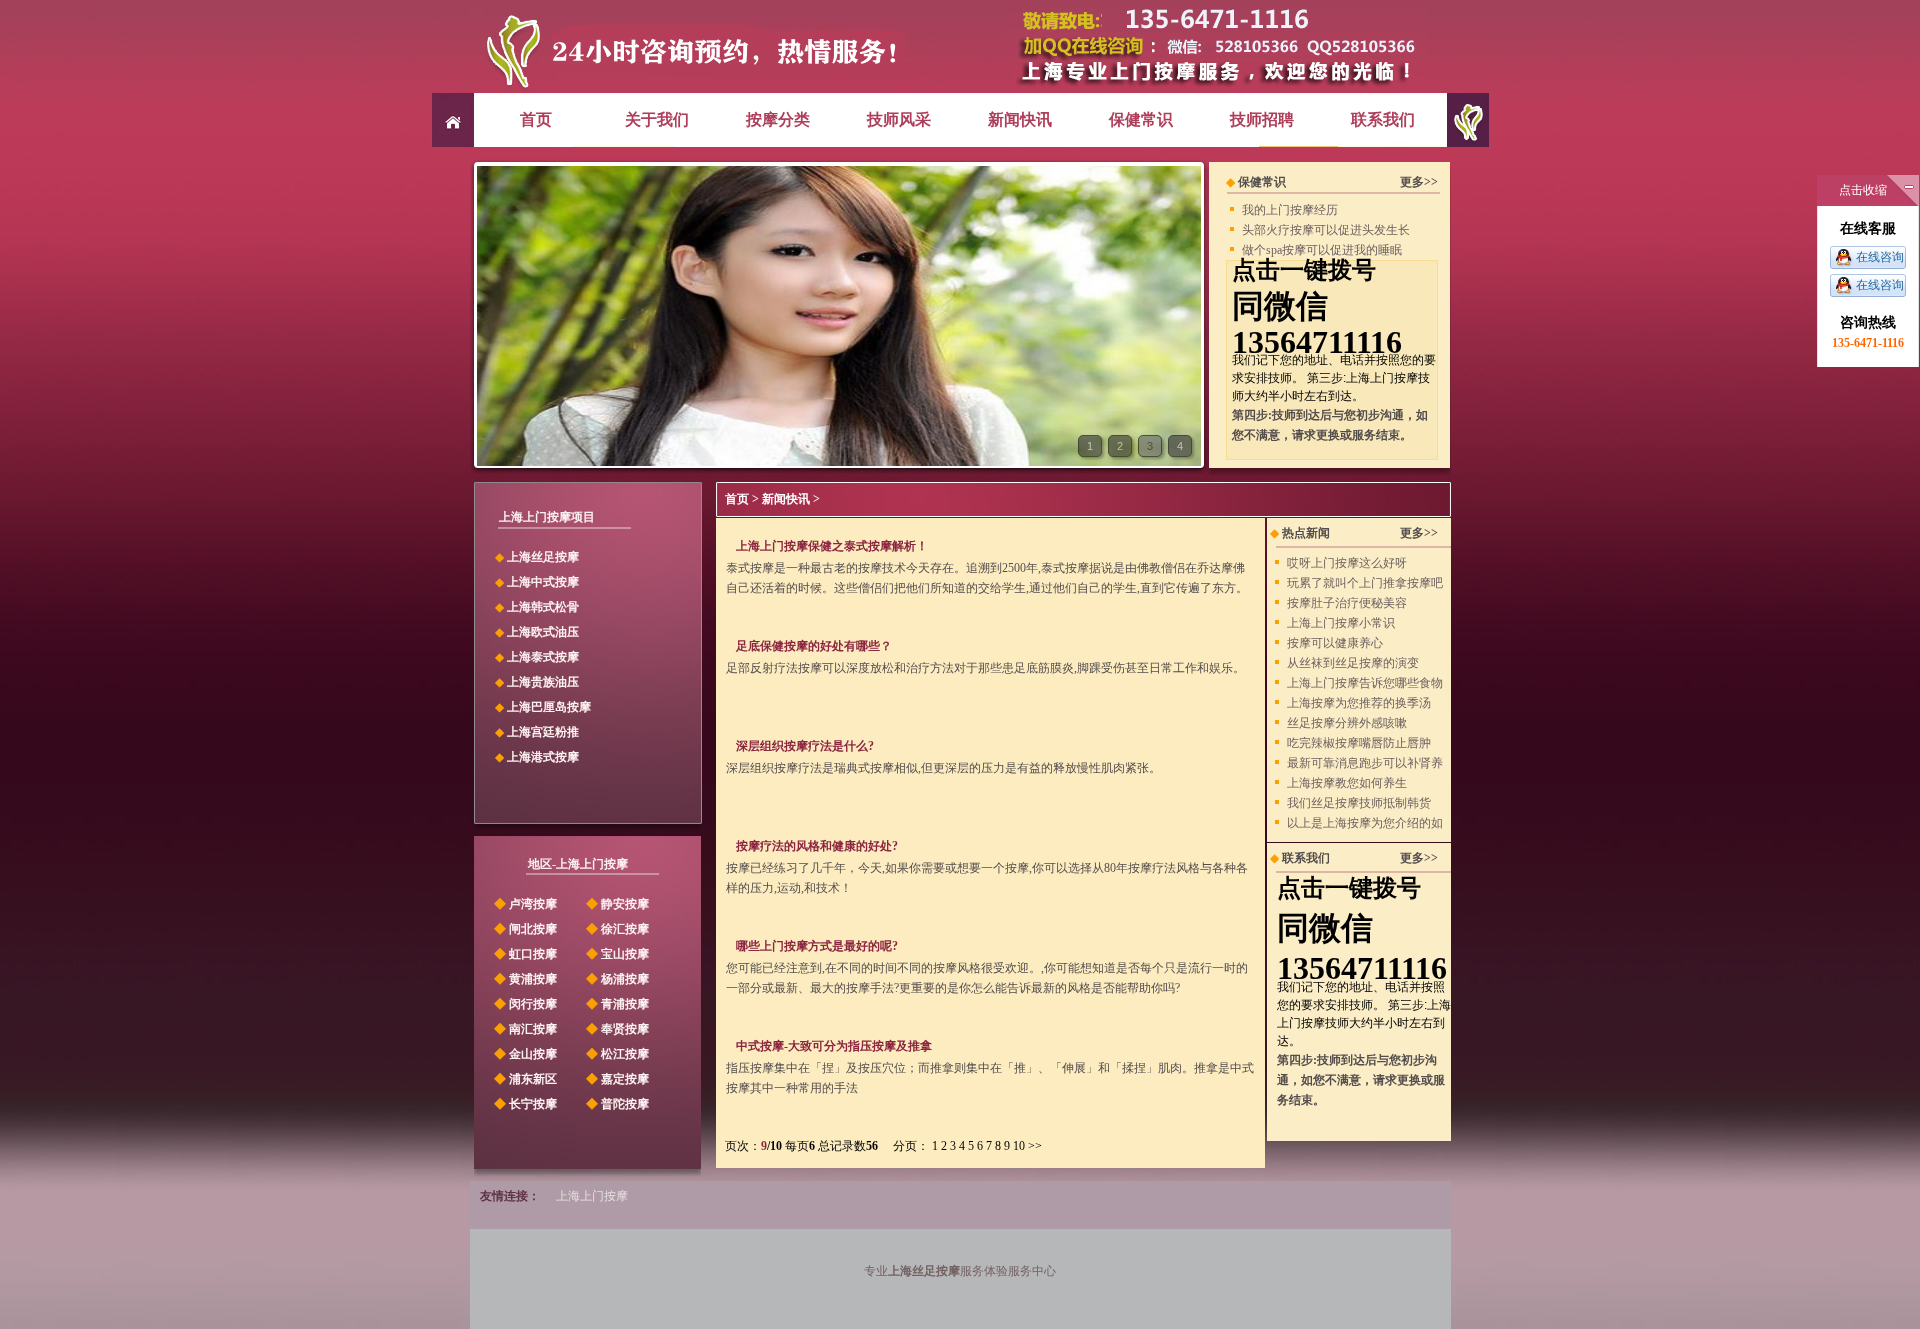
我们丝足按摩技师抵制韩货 (1359, 803)
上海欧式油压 (543, 632)
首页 (536, 119)
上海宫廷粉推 (543, 732)
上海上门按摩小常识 (1341, 623)
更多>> (1419, 182)
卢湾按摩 (524, 904)
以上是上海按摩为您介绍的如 (1365, 823)
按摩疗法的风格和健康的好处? (817, 846)
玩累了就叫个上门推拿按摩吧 (1365, 583)
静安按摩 (616, 904)
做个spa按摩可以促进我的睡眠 (1322, 250)
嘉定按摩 (616, 1079)
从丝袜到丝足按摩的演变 (1353, 663)
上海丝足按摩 (543, 557)
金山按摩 (524, 1054)
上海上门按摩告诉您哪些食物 (1365, 683)
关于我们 (657, 119)
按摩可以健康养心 (1335, 643)
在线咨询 (1880, 257)
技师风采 (899, 119)
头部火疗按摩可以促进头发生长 (1326, 230)
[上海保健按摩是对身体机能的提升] (839, 462)
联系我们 (1383, 119)
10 (1019, 1146)
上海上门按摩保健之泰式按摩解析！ (832, 546)
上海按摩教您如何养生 (1347, 783)
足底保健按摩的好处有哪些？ (814, 646)
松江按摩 (616, 1054)
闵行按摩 (524, 1004)
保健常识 (1141, 119)
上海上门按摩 (592, 1196)
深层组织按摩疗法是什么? (805, 746)
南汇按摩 (524, 1029)
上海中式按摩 (543, 582)
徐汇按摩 (616, 929)
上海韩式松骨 (543, 607)
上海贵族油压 (543, 682)
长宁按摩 (524, 1104)
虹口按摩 (524, 954)
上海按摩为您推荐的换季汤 (1359, 703)
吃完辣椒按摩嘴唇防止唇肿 (1359, 743)
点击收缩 (1863, 190)
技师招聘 (1262, 119)
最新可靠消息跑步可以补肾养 (1365, 763)
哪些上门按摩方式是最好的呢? (817, 946)
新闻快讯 (1020, 119)
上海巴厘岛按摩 (549, 707)
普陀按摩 (616, 1104)
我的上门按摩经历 (1290, 210)
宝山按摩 (616, 954)
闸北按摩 (524, 929)
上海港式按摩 (543, 757)
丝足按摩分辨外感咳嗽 (1347, 723)
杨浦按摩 (616, 979)
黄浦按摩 (524, 979)
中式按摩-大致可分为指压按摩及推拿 (834, 1046)
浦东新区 (524, 1079)
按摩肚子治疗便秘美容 (1347, 603)
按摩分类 (778, 119)
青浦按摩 (616, 1004)
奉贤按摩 (616, 1029)
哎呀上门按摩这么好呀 (1347, 563)
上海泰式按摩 (543, 657)
